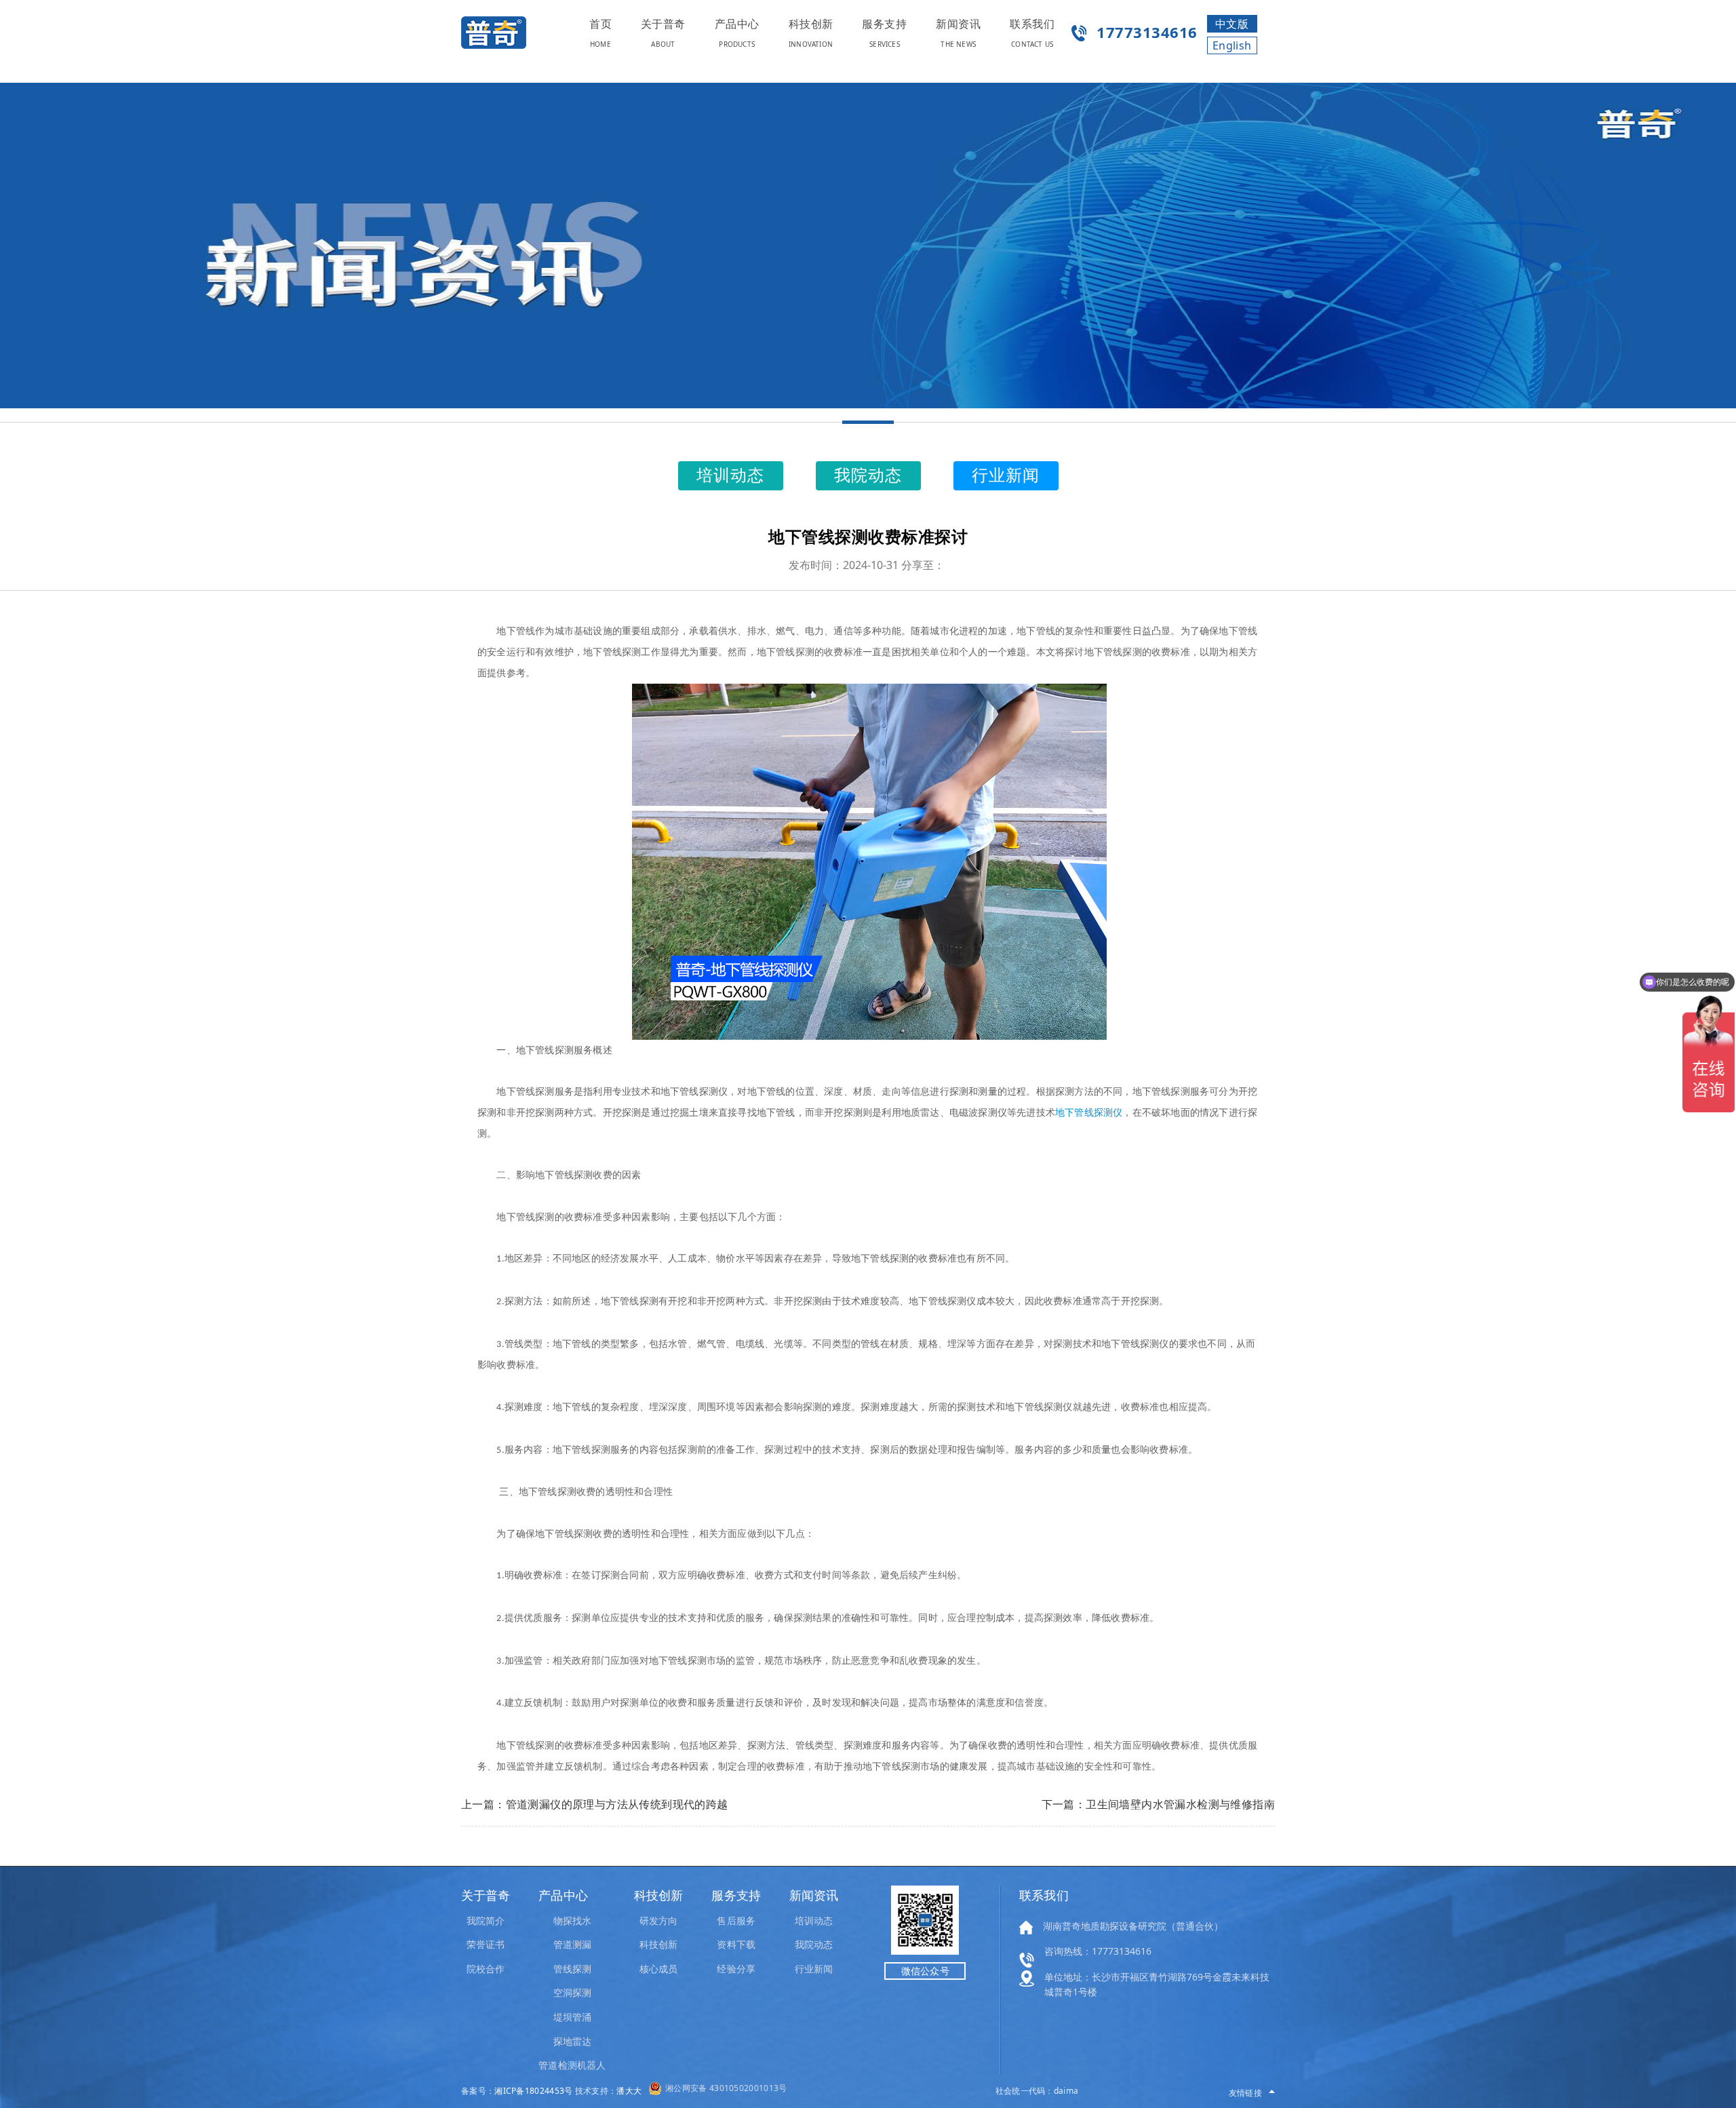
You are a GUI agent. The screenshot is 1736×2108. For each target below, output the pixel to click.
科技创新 (658, 1944)
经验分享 (736, 1969)
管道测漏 (572, 1944)
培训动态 (814, 1920)
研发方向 (658, 1920)
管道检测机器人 (572, 2065)
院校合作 (486, 1969)
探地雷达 (572, 2041)
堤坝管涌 (572, 2017)
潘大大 (629, 2091)
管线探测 (572, 1969)
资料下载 (736, 1944)
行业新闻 (814, 1969)
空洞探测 (572, 1992)
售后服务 (736, 1920)
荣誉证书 (486, 1944)
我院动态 (814, 1944)
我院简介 (486, 1920)
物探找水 (572, 1920)
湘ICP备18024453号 (533, 2091)
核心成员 (658, 1969)
